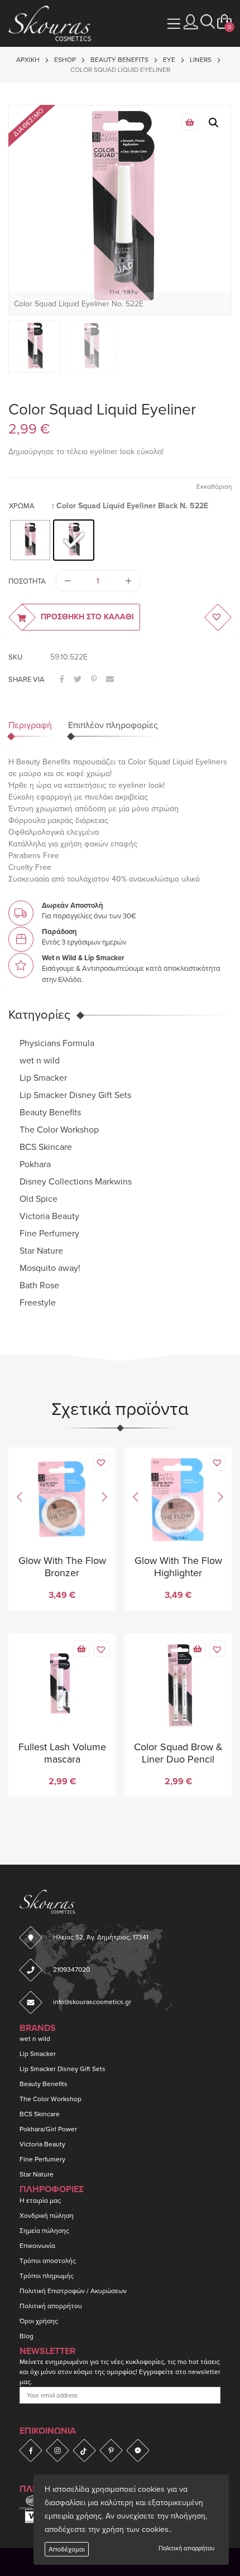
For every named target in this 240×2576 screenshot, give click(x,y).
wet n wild (40, 1061)
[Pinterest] (111, 2450)
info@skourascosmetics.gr (92, 2002)
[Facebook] (31, 2450)
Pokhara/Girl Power (48, 2129)
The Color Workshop (59, 1130)
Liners (201, 60)
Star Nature (41, 1251)
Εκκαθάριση (214, 487)
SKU (15, 657)
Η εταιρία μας (40, 2201)
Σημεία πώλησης (44, 2231)
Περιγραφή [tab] (30, 725)
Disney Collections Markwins (76, 1182)
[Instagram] (57, 2450)
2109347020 (71, 1970)
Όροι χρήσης (39, 2321)
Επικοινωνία (37, 2246)
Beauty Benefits (119, 60)
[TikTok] (84, 2450)
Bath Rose (39, 1285)
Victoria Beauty (49, 1216)
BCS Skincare (46, 1147)
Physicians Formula (57, 1043)
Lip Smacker (43, 1078)
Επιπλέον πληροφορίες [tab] (113, 725)
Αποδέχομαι (67, 2549)
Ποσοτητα (27, 581)
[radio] (30, 540)
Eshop (65, 60)
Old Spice (39, 1199)
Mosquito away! (50, 1268)
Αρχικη (28, 60)
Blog (27, 2336)
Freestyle (38, 1303)
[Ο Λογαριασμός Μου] (191, 22)
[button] (208, 22)
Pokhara (35, 1164)
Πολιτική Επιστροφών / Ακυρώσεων (73, 2291)
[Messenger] (138, 2450)
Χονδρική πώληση (47, 2216)
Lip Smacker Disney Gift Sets (75, 1095)
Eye (169, 60)
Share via (27, 680)
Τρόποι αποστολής (48, 2261)
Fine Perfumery (49, 1234)
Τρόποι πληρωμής (47, 2276)
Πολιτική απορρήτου (186, 2548)
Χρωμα (22, 506)
